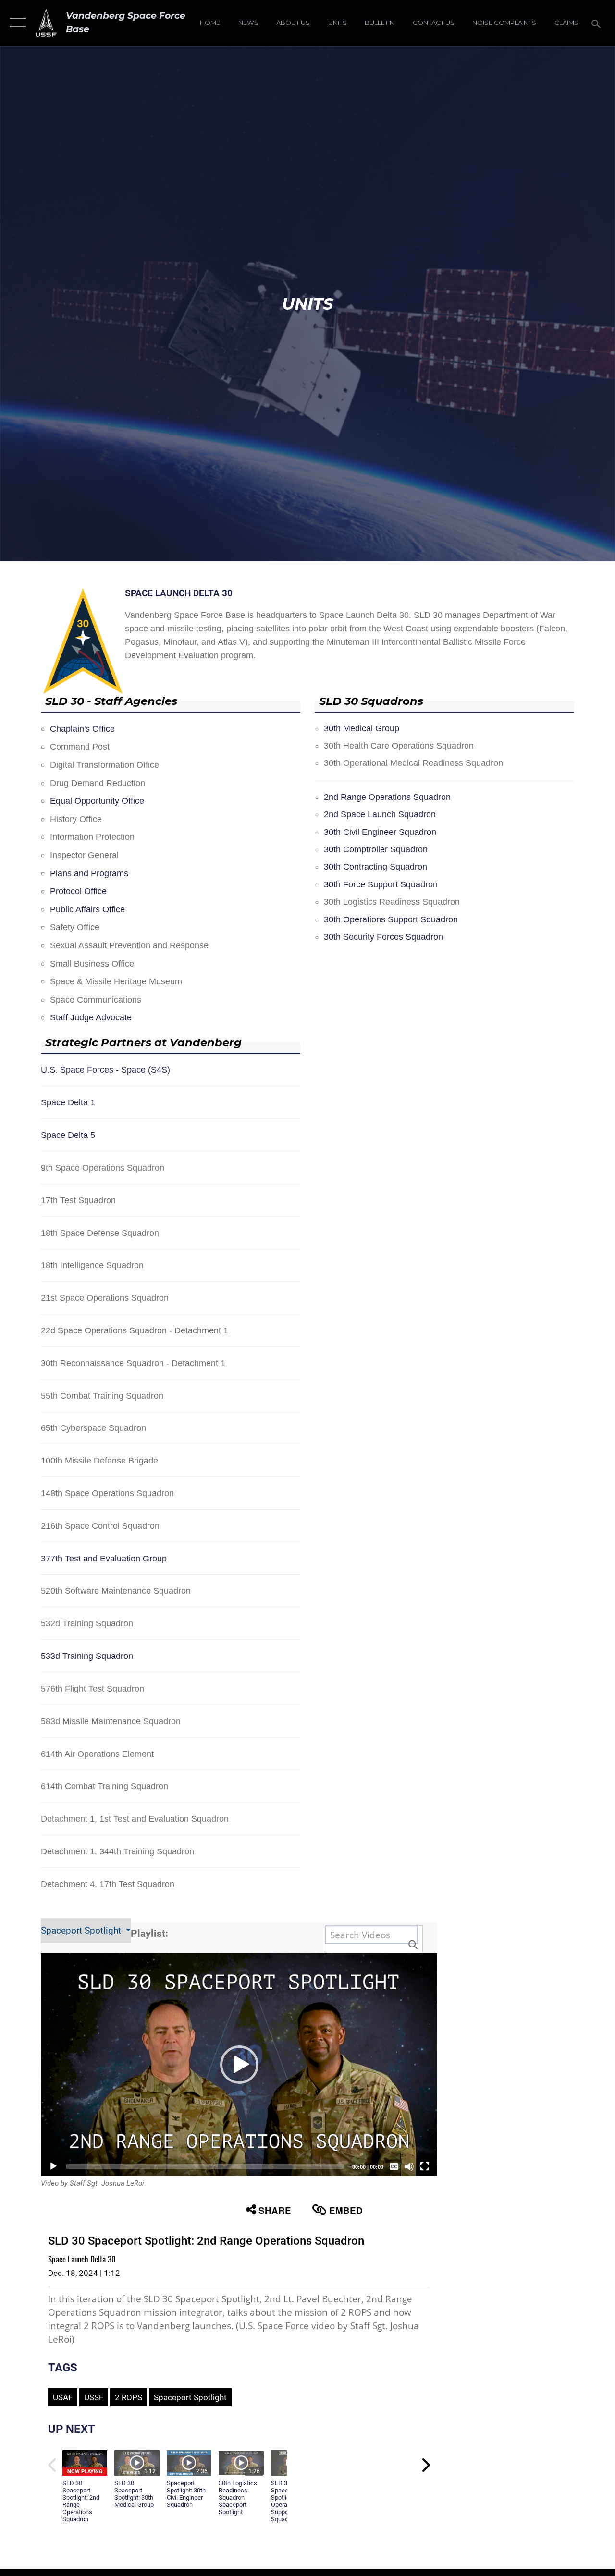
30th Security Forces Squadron (383, 937)
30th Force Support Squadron (381, 884)
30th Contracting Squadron (375, 867)
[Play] (53, 2166)
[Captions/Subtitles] (394, 2166)
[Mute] (409, 2166)
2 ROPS (129, 2397)
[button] (16, 23)
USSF (94, 2397)
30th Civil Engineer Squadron (380, 832)
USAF (63, 2397)
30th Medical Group (362, 728)
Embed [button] (346, 2210)
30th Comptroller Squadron (376, 849)
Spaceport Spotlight (82, 1931)
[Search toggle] (598, 23)
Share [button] (275, 2210)
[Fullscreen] (425, 2166)
